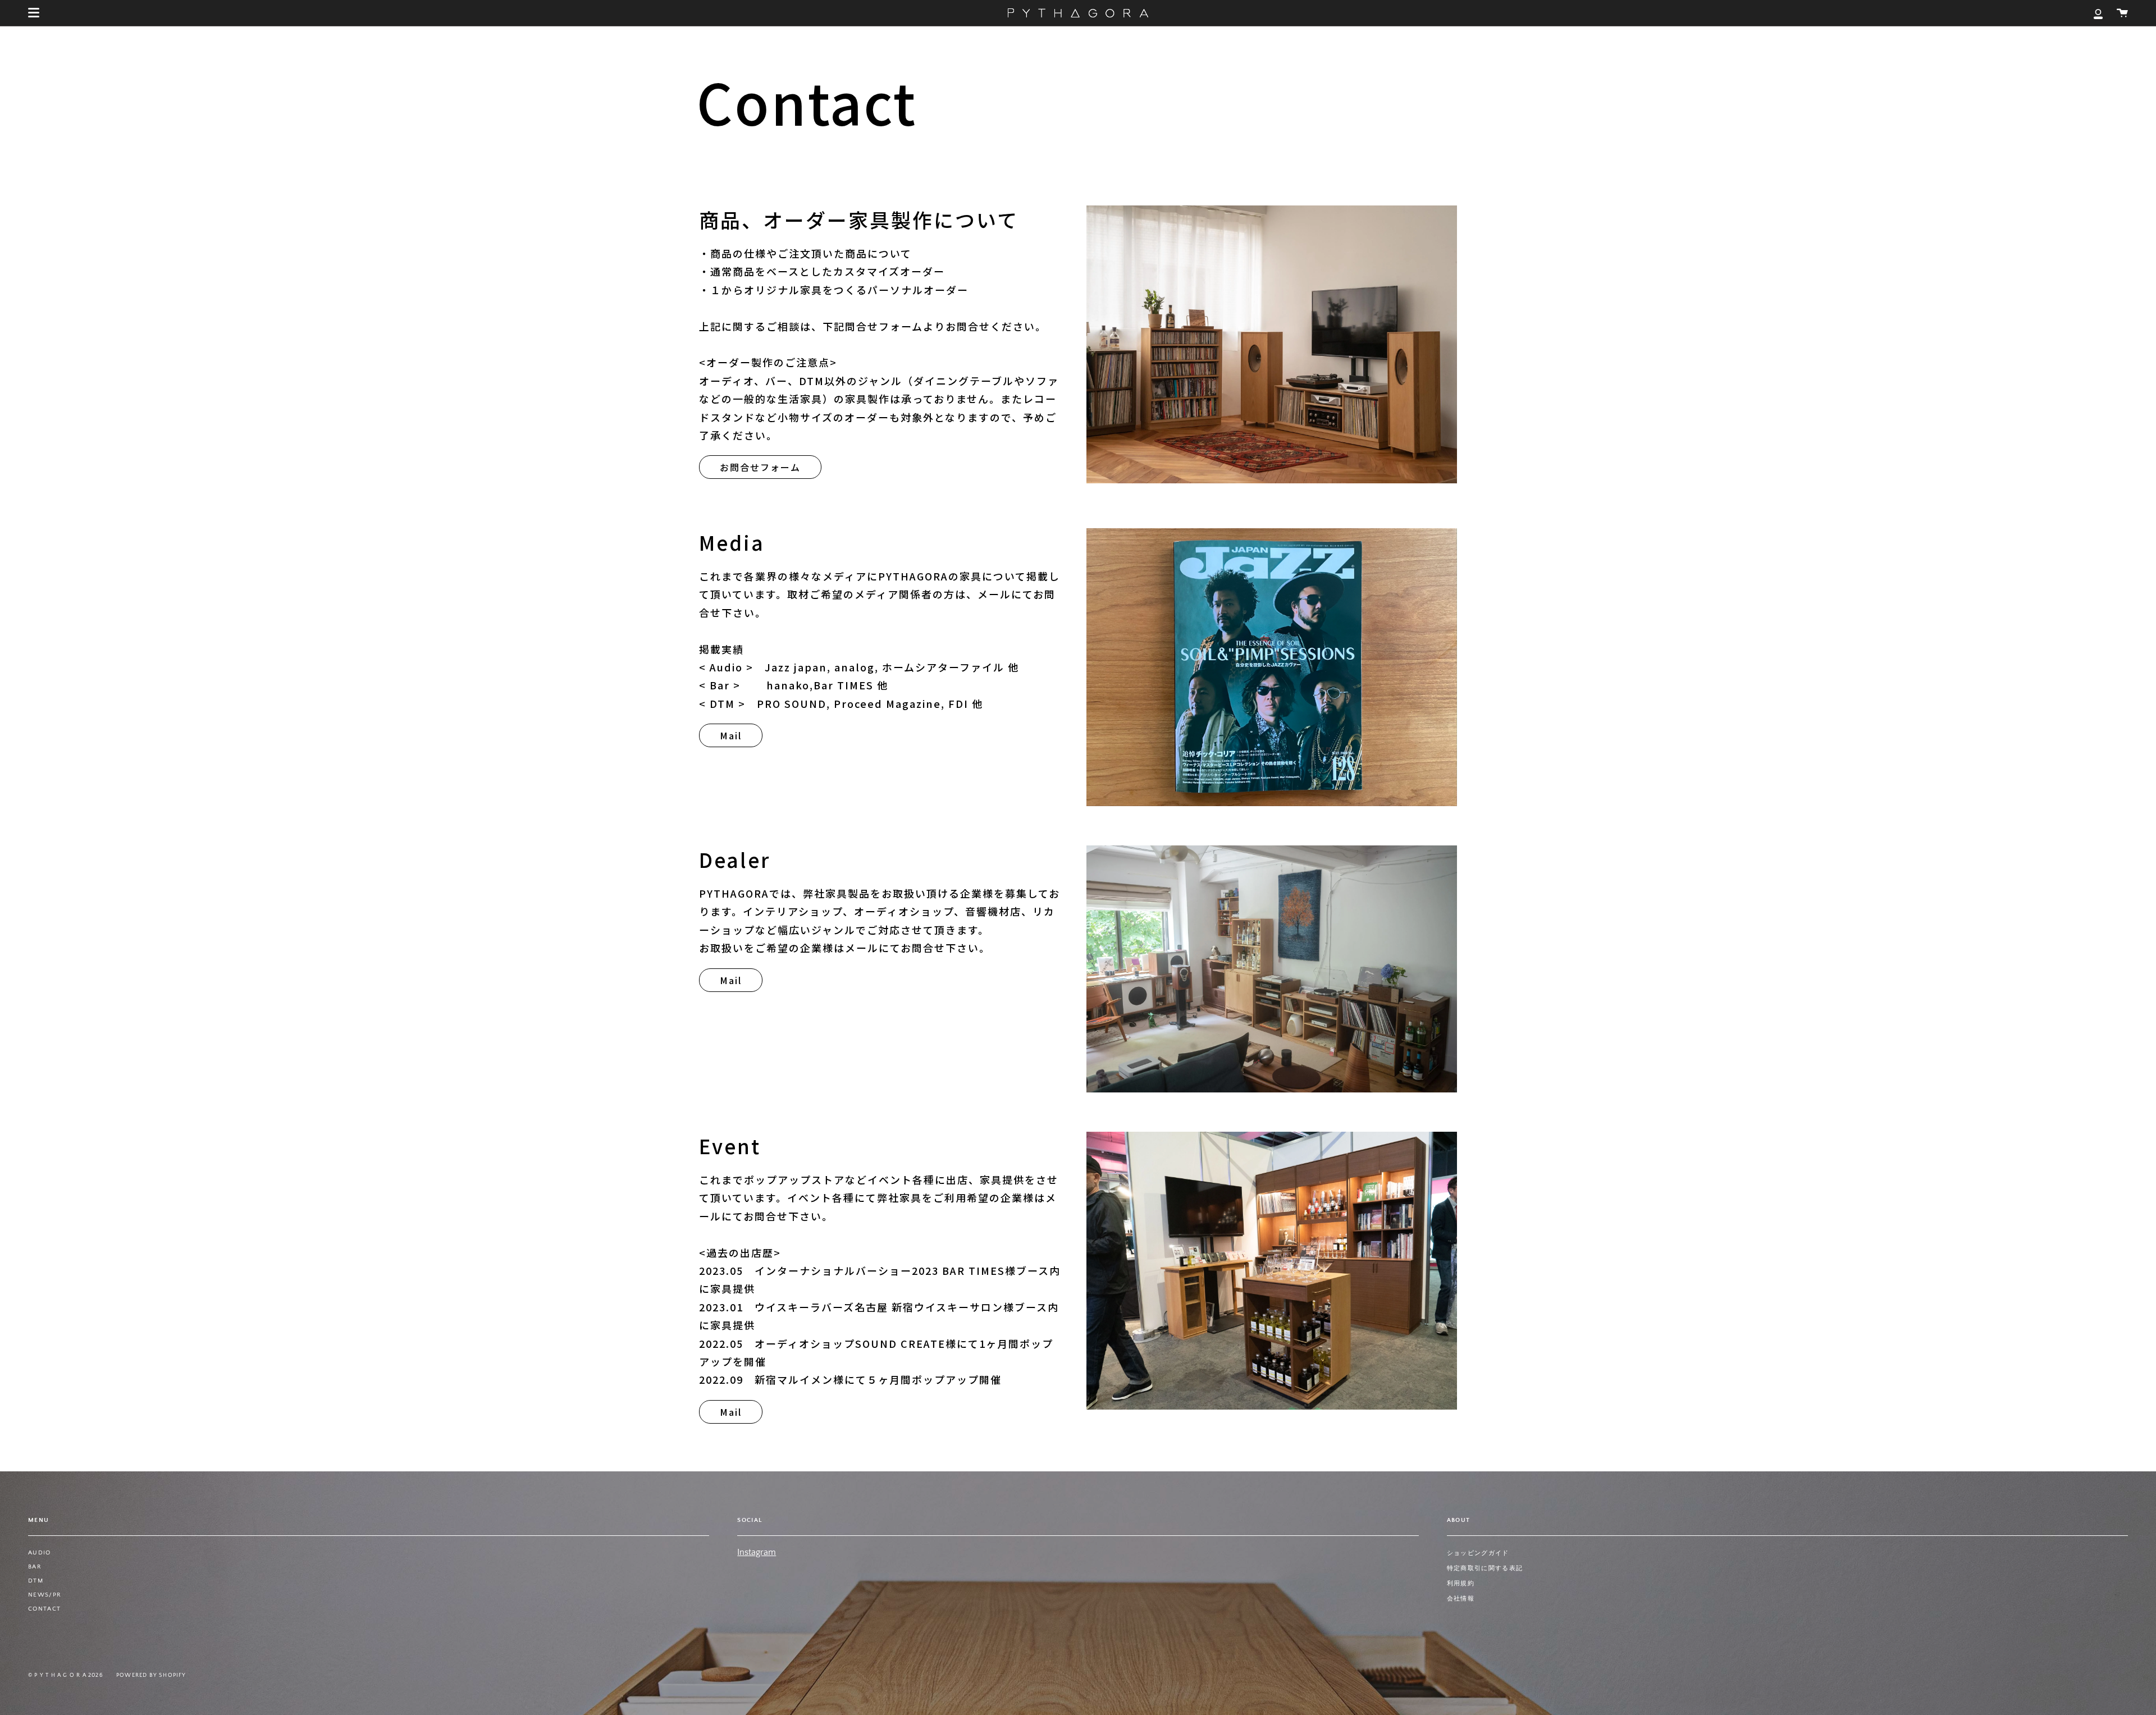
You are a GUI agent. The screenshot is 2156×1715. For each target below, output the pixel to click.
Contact (44, 1609)
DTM (36, 1581)
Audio (40, 1553)
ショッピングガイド (1478, 1553)
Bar (35, 1567)
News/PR (45, 1595)
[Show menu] (34, 13)
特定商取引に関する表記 (1485, 1568)
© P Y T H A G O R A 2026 (66, 1675)
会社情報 (1461, 1599)
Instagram (757, 1552)
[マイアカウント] (2098, 13)
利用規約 (1461, 1584)
